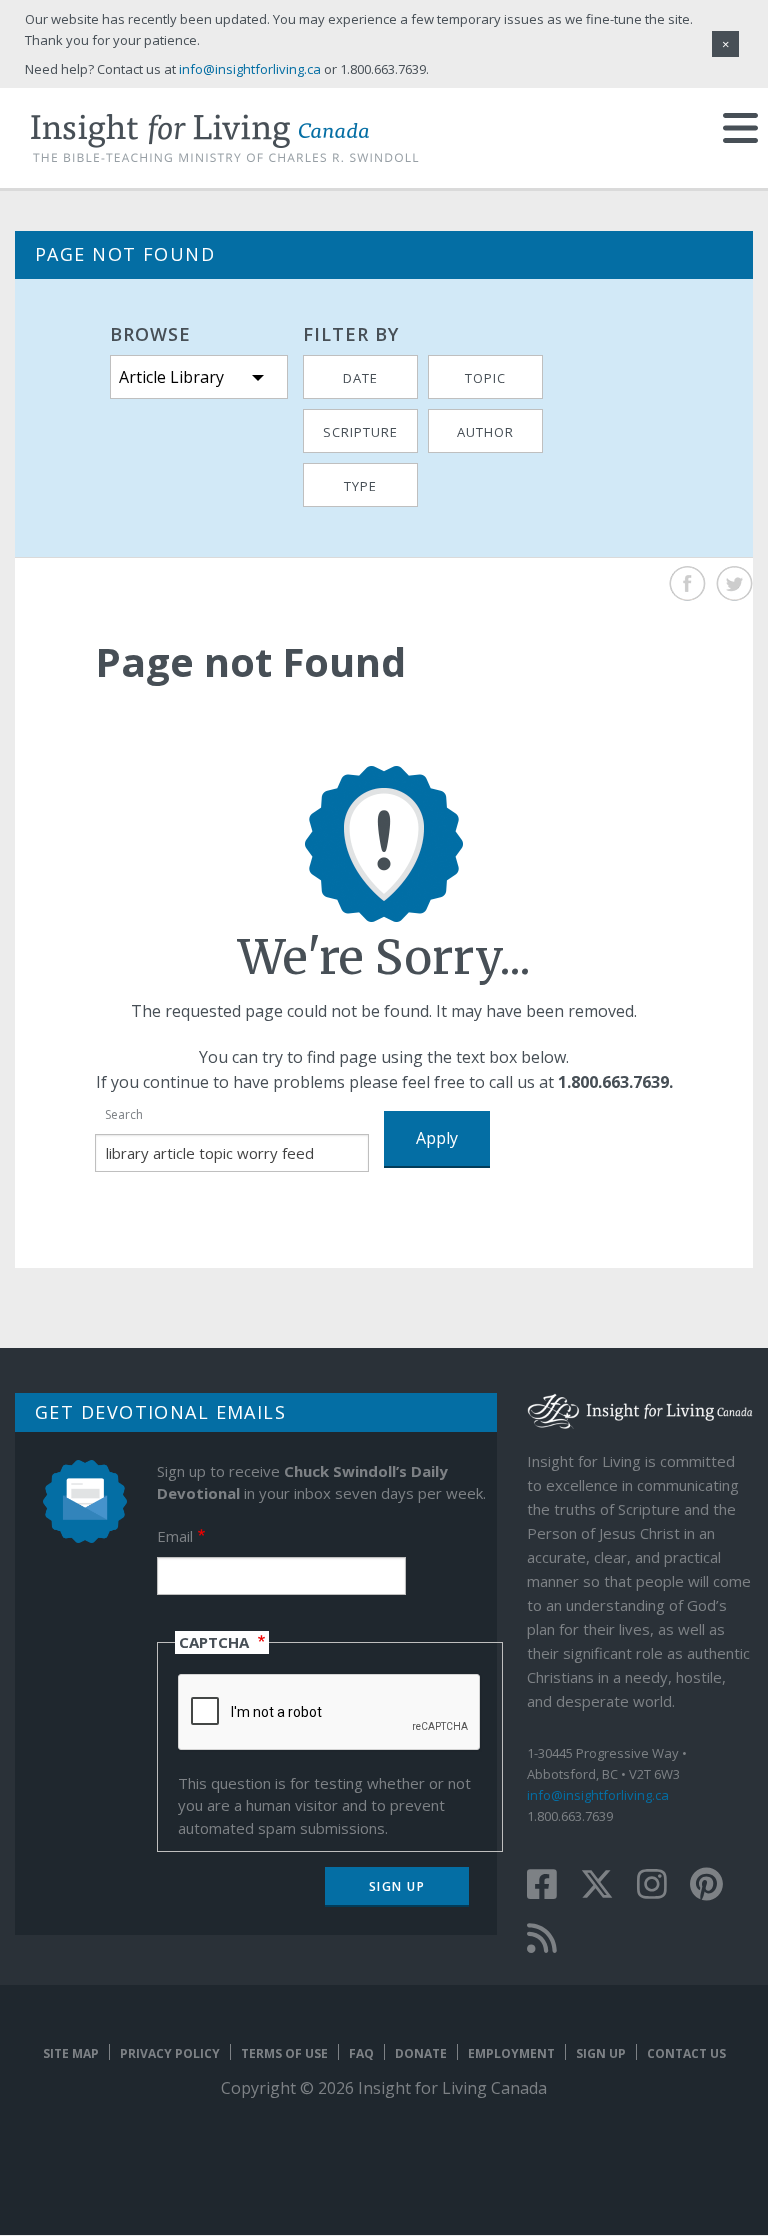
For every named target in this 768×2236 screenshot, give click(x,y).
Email (175, 1536)
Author (485, 432)
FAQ (361, 2053)
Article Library (171, 377)
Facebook (687, 583)
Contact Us (686, 2053)
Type (360, 486)
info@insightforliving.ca (598, 1795)
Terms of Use (284, 2053)
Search (124, 1114)
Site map (71, 2053)
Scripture (360, 432)
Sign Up (601, 2053)
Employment (511, 2053)
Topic (485, 378)
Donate (421, 2053)
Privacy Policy (170, 2053)
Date (360, 378)
